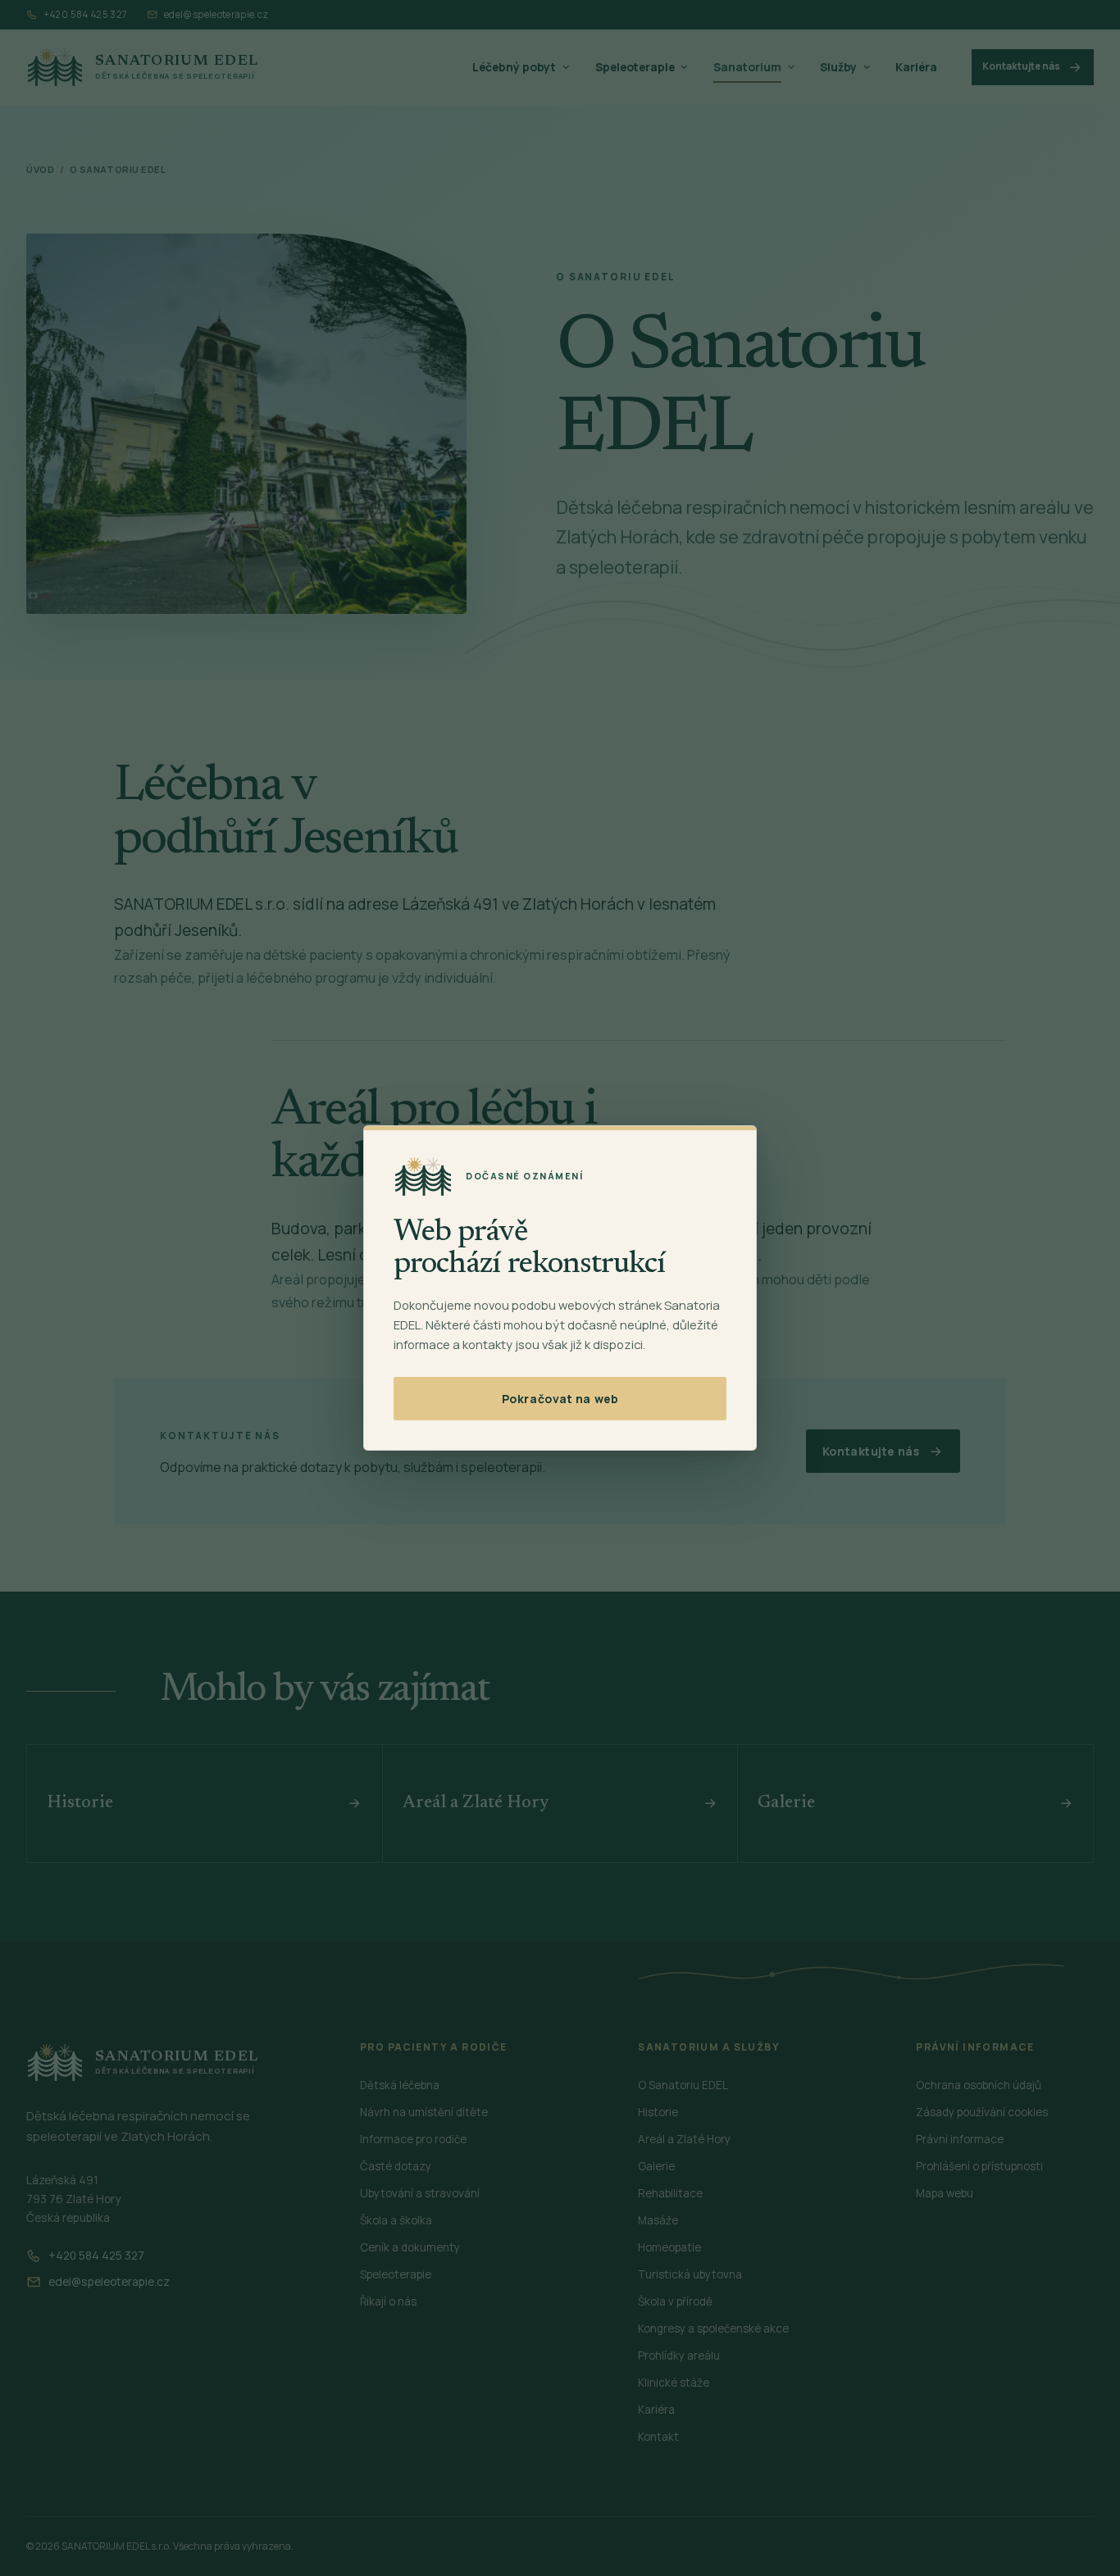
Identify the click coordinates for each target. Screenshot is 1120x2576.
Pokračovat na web (560, 1399)
